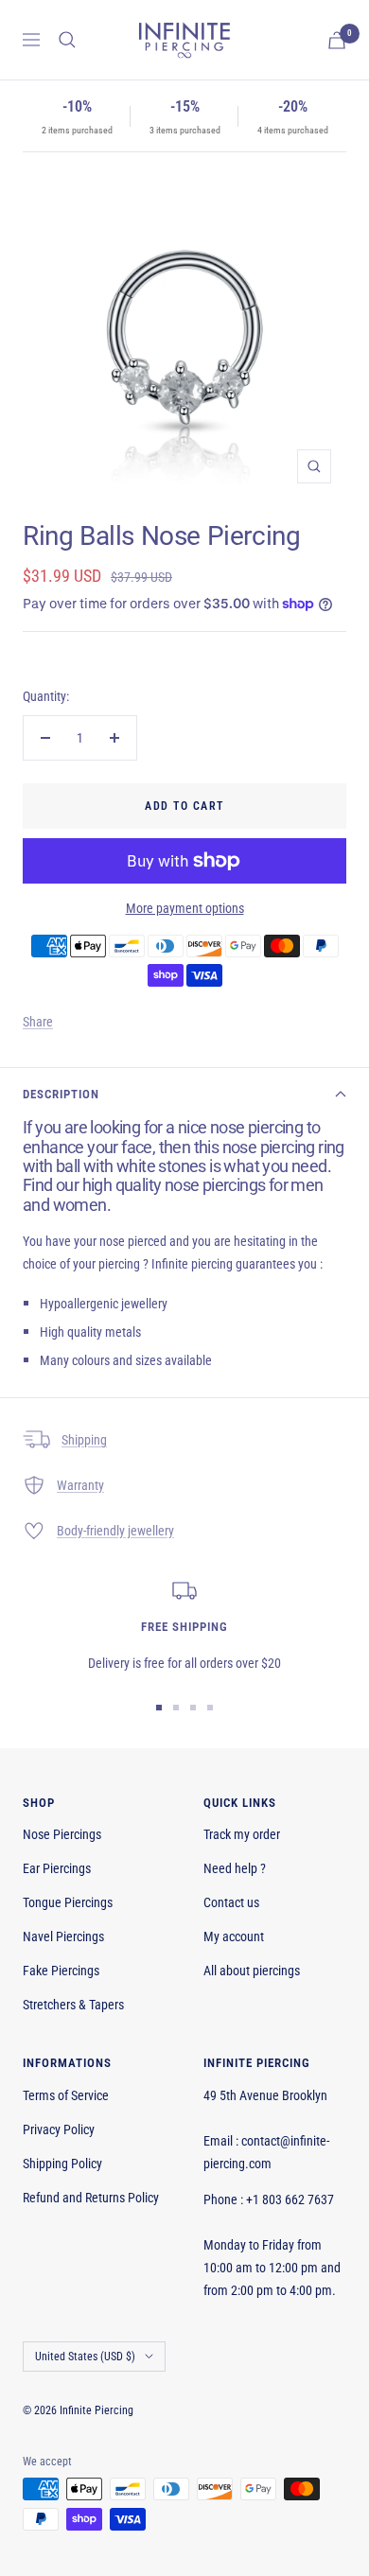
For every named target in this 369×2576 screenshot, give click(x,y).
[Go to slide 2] (176, 1708)
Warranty (80, 1485)
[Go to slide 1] (159, 1708)
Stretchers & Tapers (73, 2005)
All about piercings (252, 1971)
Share (38, 1022)
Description (61, 1094)
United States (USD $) (85, 2357)
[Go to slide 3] (193, 1708)
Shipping (84, 1440)
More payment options (185, 908)
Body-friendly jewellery (115, 1531)
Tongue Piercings (68, 1902)
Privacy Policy (59, 2129)
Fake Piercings (61, 1971)
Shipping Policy (62, 2164)
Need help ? (235, 1868)
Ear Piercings (57, 1868)
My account (234, 1936)
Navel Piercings (63, 1936)
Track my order (242, 1834)
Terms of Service (66, 2095)
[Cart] (337, 40)
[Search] (67, 40)
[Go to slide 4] (210, 1708)
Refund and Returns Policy (91, 2198)
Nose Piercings (62, 1834)
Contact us (231, 1902)
